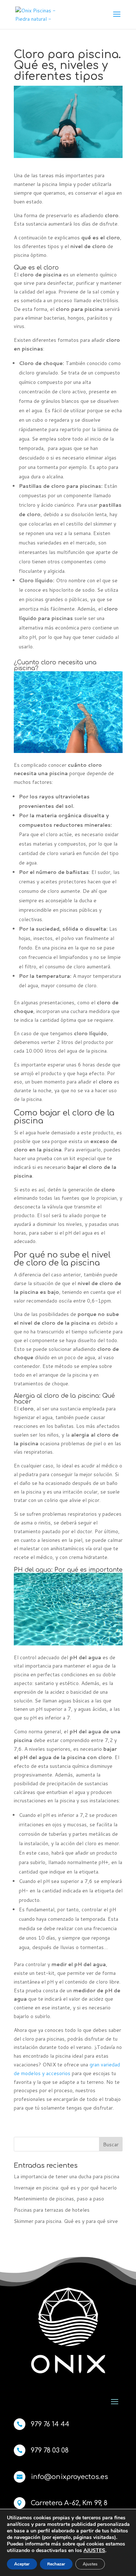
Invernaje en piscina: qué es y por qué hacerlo (65, 2188)
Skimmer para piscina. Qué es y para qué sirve (66, 2221)
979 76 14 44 (50, 2424)
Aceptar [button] (22, 2564)
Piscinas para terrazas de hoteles (52, 2210)
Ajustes (90, 2564)
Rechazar (56, 2564)
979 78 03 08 (50, 2450)
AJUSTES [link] (94, 2550)
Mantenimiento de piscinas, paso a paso (59, 2199)
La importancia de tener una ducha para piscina (67, 2176)
